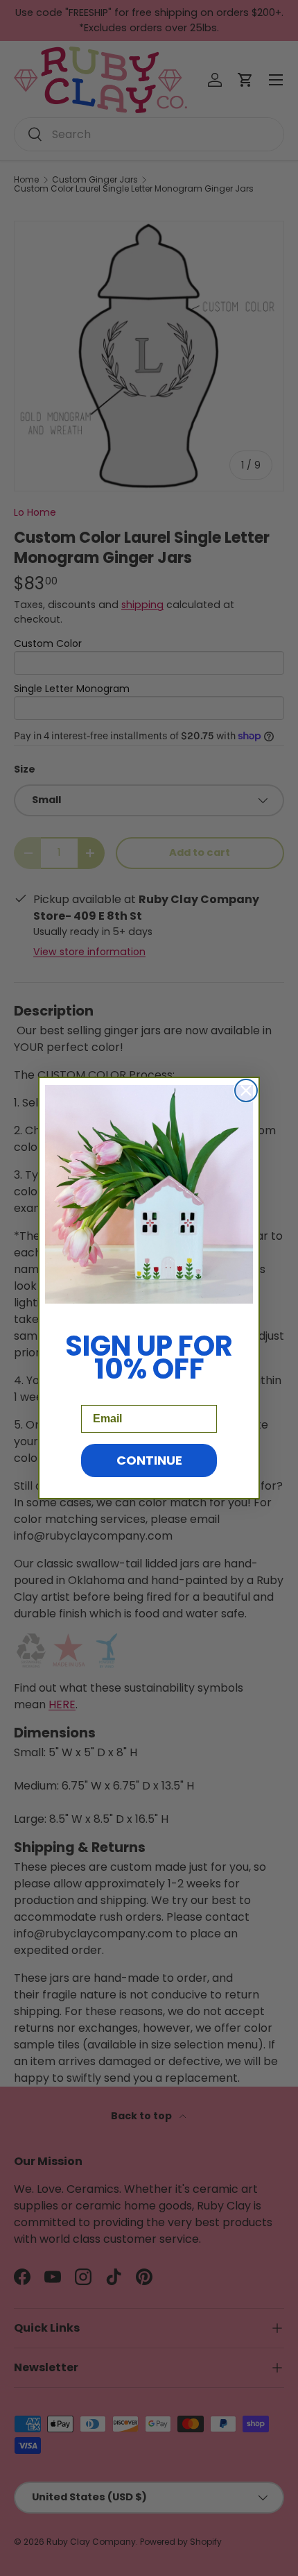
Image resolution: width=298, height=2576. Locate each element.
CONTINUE (149, 1460)
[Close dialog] (246, 1091)
